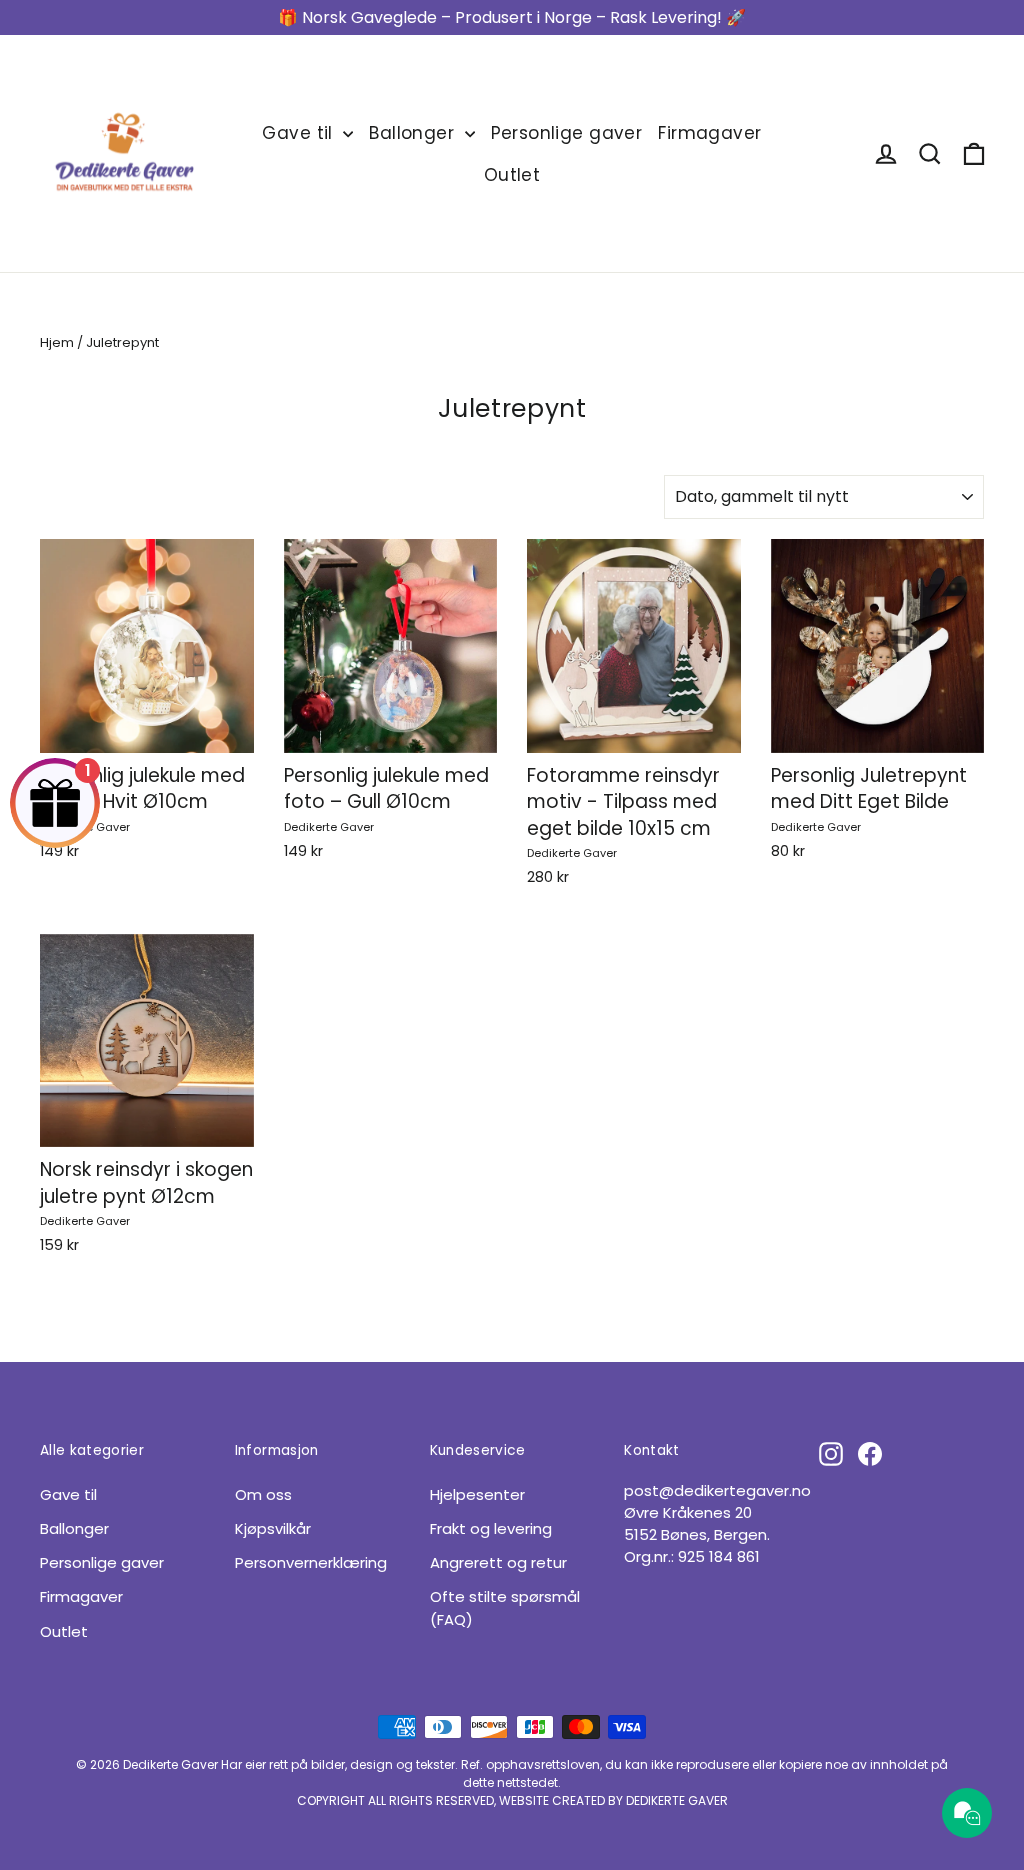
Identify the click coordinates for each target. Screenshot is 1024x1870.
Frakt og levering (491, 1528)
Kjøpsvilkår (273, 1528)
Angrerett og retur (498, 1562)
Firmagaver (709, 133)
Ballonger (414, 133)
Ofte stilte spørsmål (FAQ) (505, 1607)
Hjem (57, 342)
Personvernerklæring (311, 1562)
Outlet (512, 175)
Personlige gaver (567, 133)
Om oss (263, 1494)
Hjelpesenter (477, 1494)
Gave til (300, 133)
